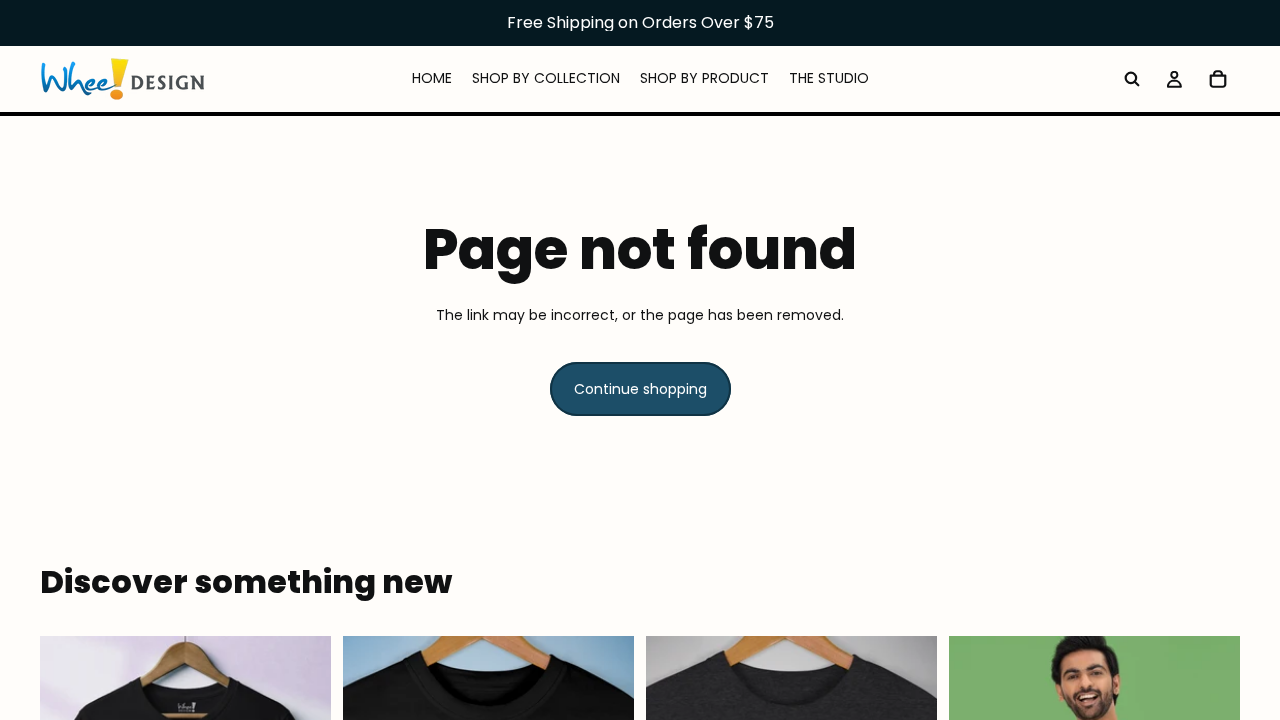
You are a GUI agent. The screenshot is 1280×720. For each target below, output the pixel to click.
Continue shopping (640, 389)
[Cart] (1218, 79)
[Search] (1132, 79)
